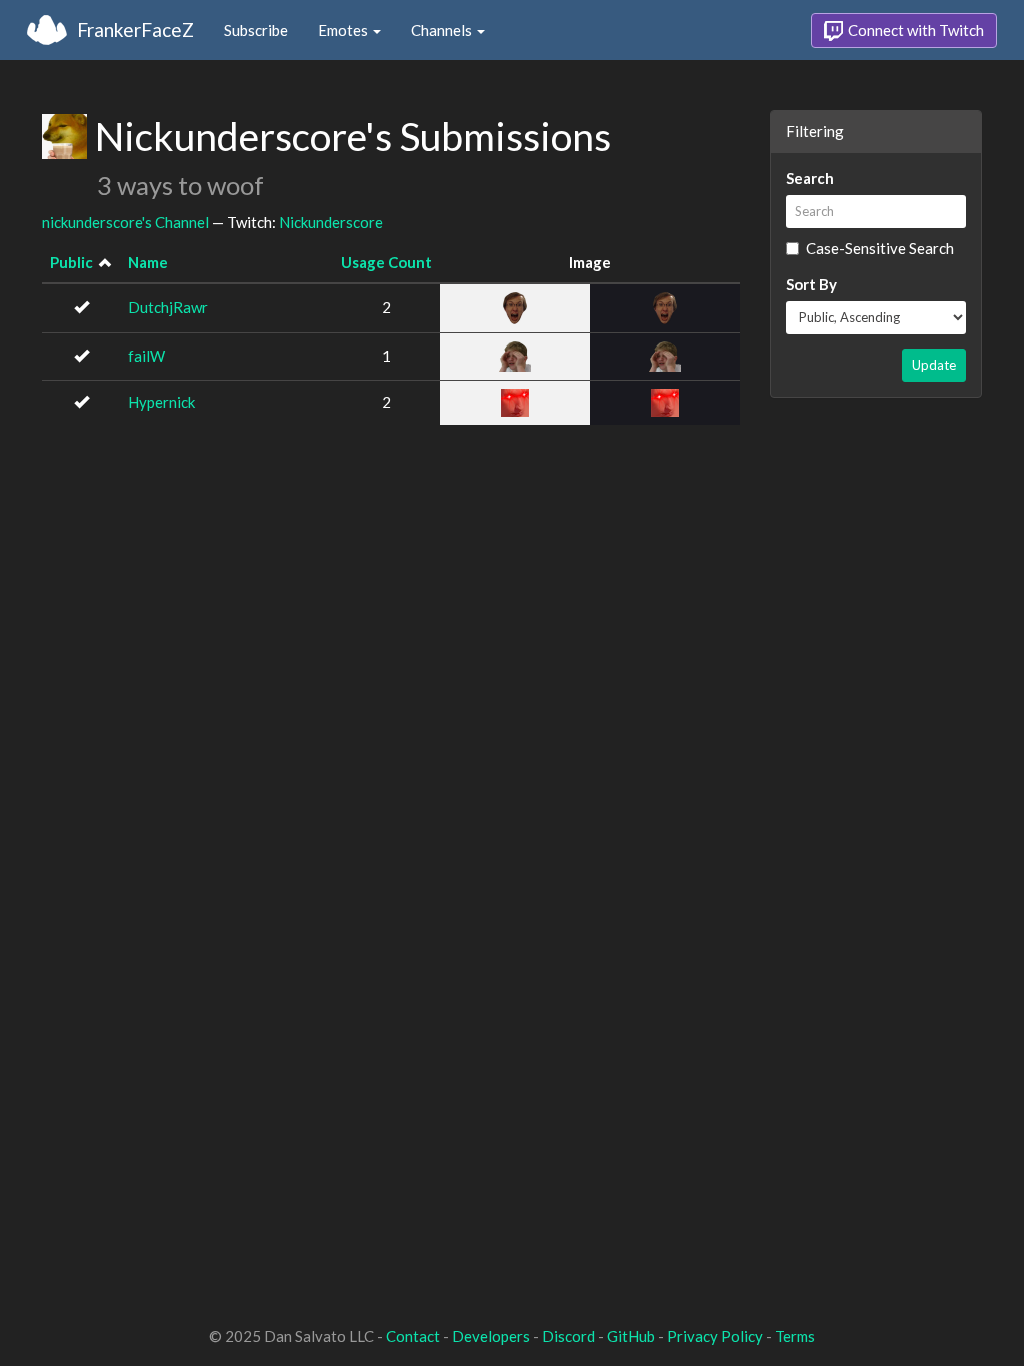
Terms (795, 1336)
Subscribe (256, 30)
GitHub (631, 1336)
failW (146, 356)
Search (810, 178)
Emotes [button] (344, 30)
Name (148, 262)
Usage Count (386, 262)
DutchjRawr (168, 307)
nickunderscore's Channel (125, 222)
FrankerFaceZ (135, 29)
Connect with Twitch (914, 30)
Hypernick (161, 402)
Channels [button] (443, 30)
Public (71, 262)
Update (934, 365)
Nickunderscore (331, 222)
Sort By (811, 284)
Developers (491, 1336)
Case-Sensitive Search (880, 248)
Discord (568, 1336)
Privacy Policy (715, 1336)
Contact (413, 1336)
